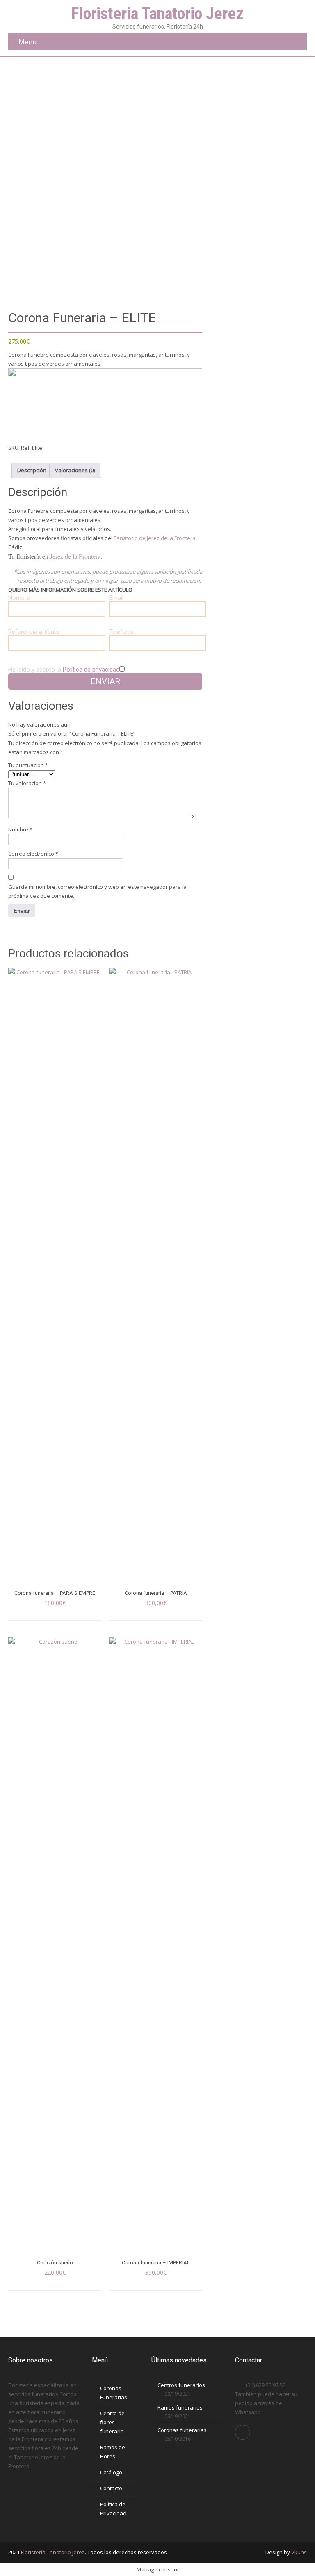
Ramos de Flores (113, 2452)
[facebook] (243, 2432)
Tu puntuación (28, 765)
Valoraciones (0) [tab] (75, 470)
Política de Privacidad (113, 2509)
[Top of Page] (292, 2554)
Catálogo (111, 2472)
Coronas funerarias (182, 2430)
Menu (27, 42)
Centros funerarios (181, 2385)
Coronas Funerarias (114, 2393)
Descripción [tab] (32, 470)
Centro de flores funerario (112, 2422)
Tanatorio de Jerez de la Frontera (155, 538)
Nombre (20, 829)
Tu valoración (27, 783)
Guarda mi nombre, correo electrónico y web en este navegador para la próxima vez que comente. (97, 891)
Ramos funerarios (180, 2407)
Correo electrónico (33, 854)
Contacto (111, 2488)
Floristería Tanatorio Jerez (53, 2552)
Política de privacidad (91, 670)
